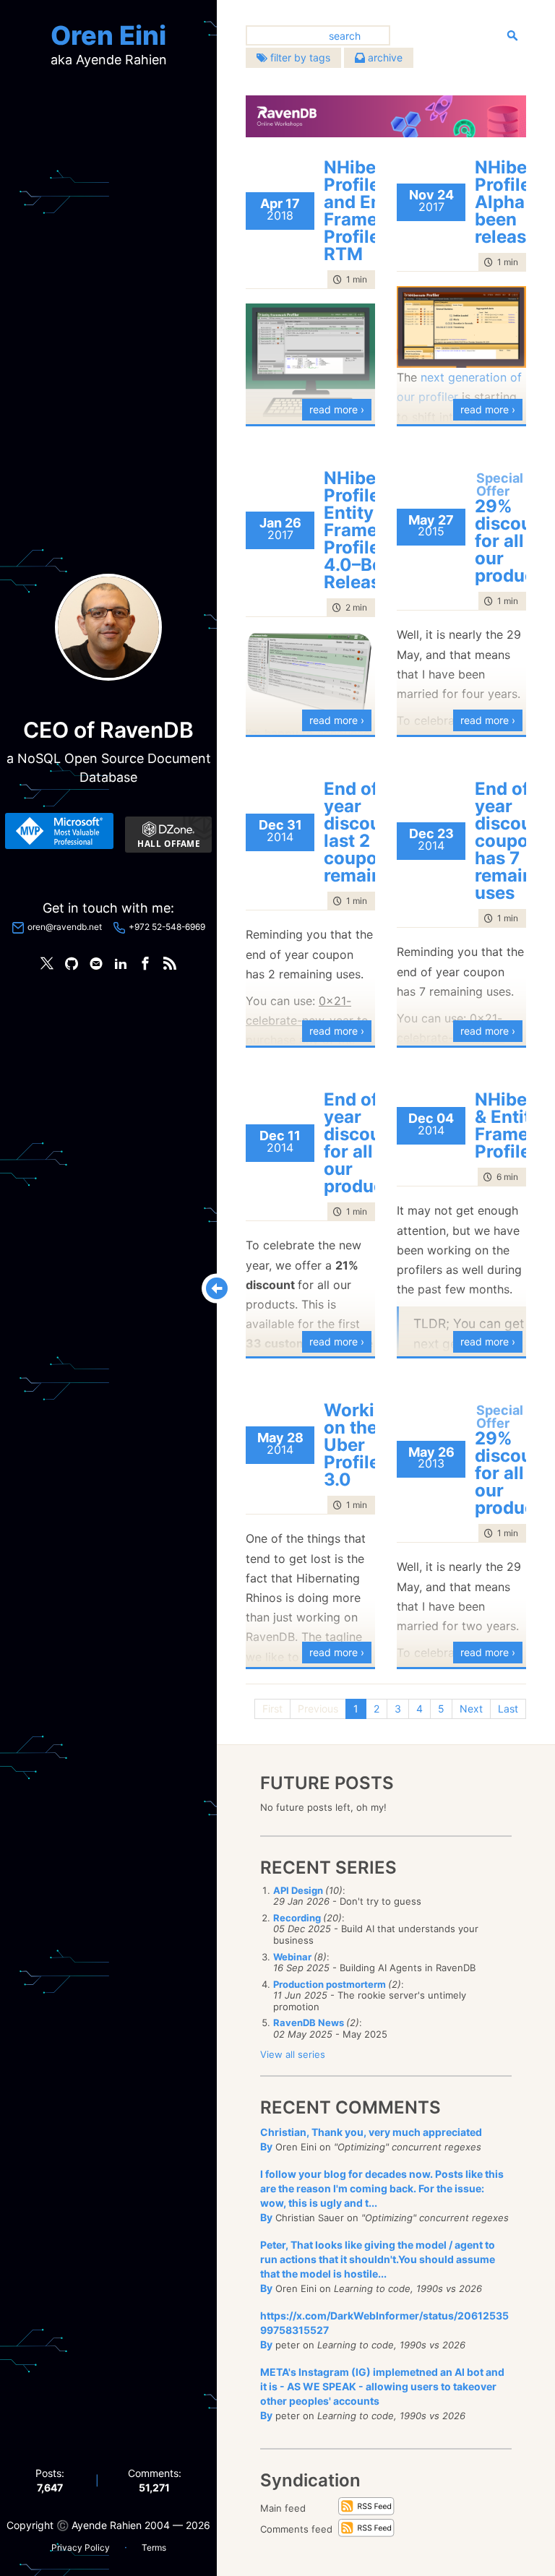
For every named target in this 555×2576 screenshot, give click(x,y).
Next (471, 1709)
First (272, 1709)
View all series (293, 2054)
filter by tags (299, 57)
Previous (318, 1709)
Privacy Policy (81, 2547)
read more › (337, 409)
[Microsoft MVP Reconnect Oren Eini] (59, 831)
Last (508, 1709)
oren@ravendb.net (65, 927)
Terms (154, 2547)
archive (384, 57)
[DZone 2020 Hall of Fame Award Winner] (168, 835)
